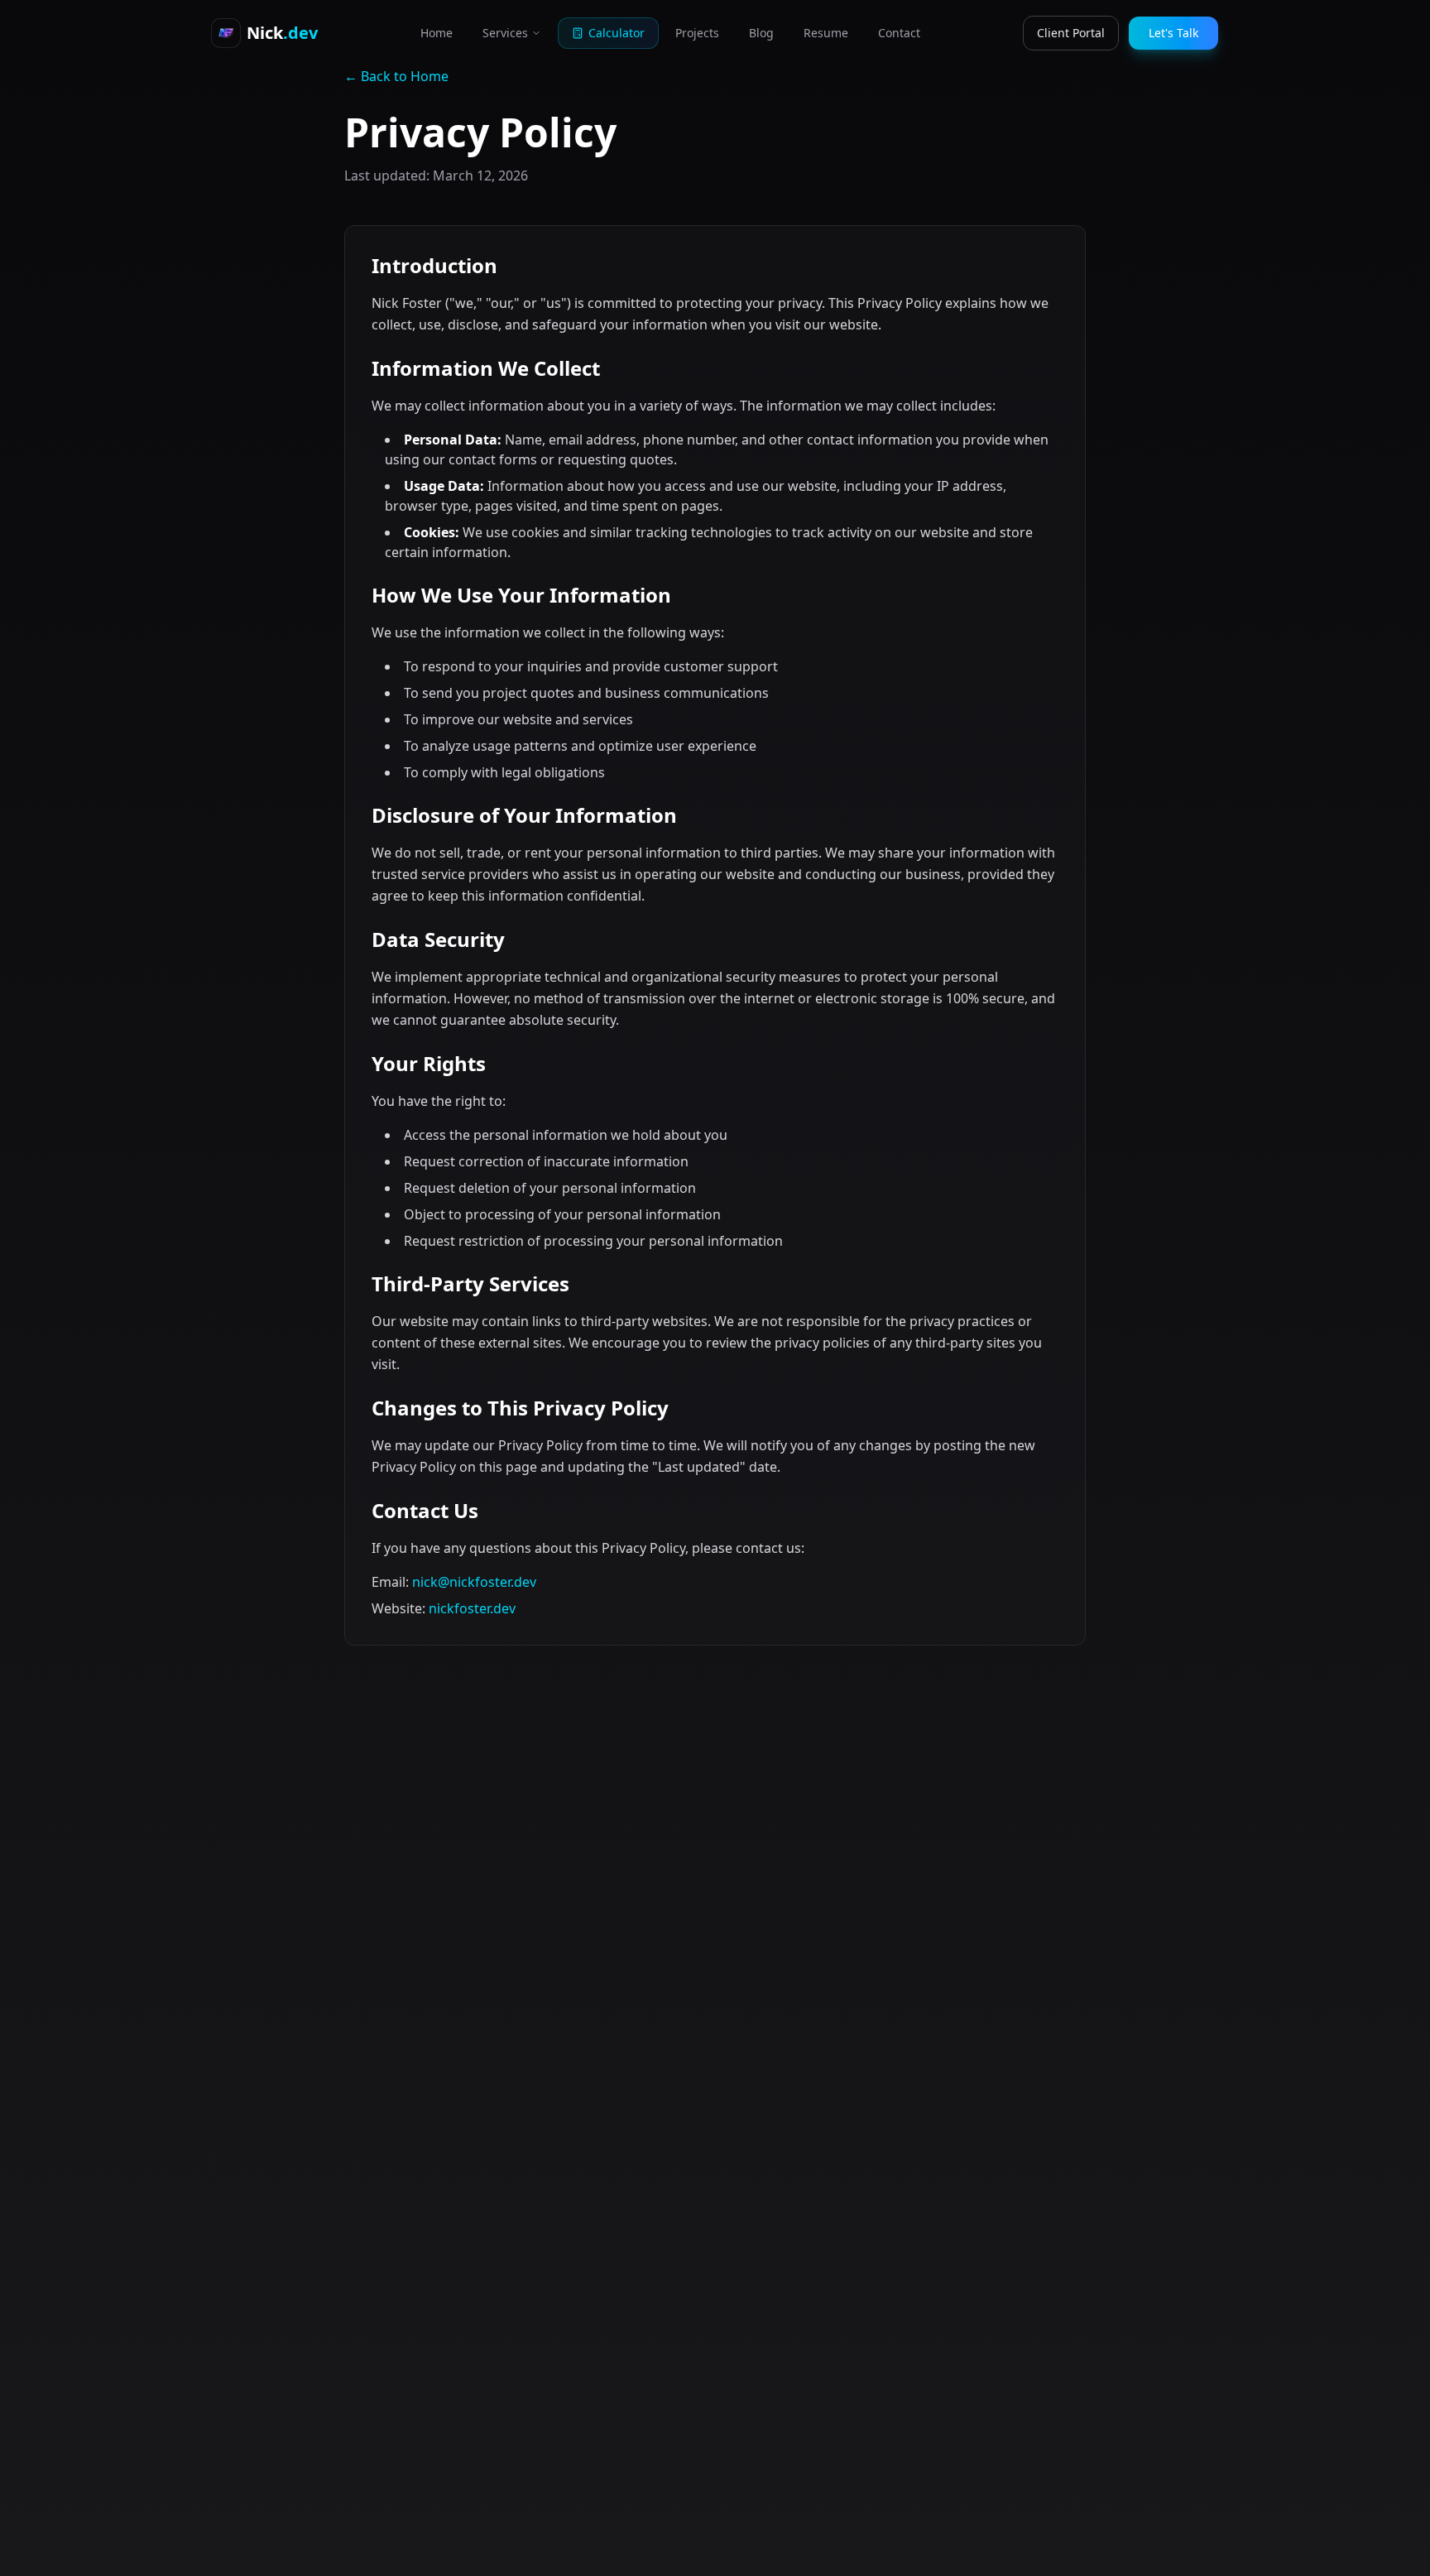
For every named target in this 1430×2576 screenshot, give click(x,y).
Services (505, 33)
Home (437, 33)
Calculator (617, 33)
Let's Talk (1173, 33)
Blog (761, 33)
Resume (826, 33)
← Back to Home (396, 76)
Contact (899, 33)
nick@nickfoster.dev (474, 1582)
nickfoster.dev (472, 1608)
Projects (697, 33)
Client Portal (1071, 33)
